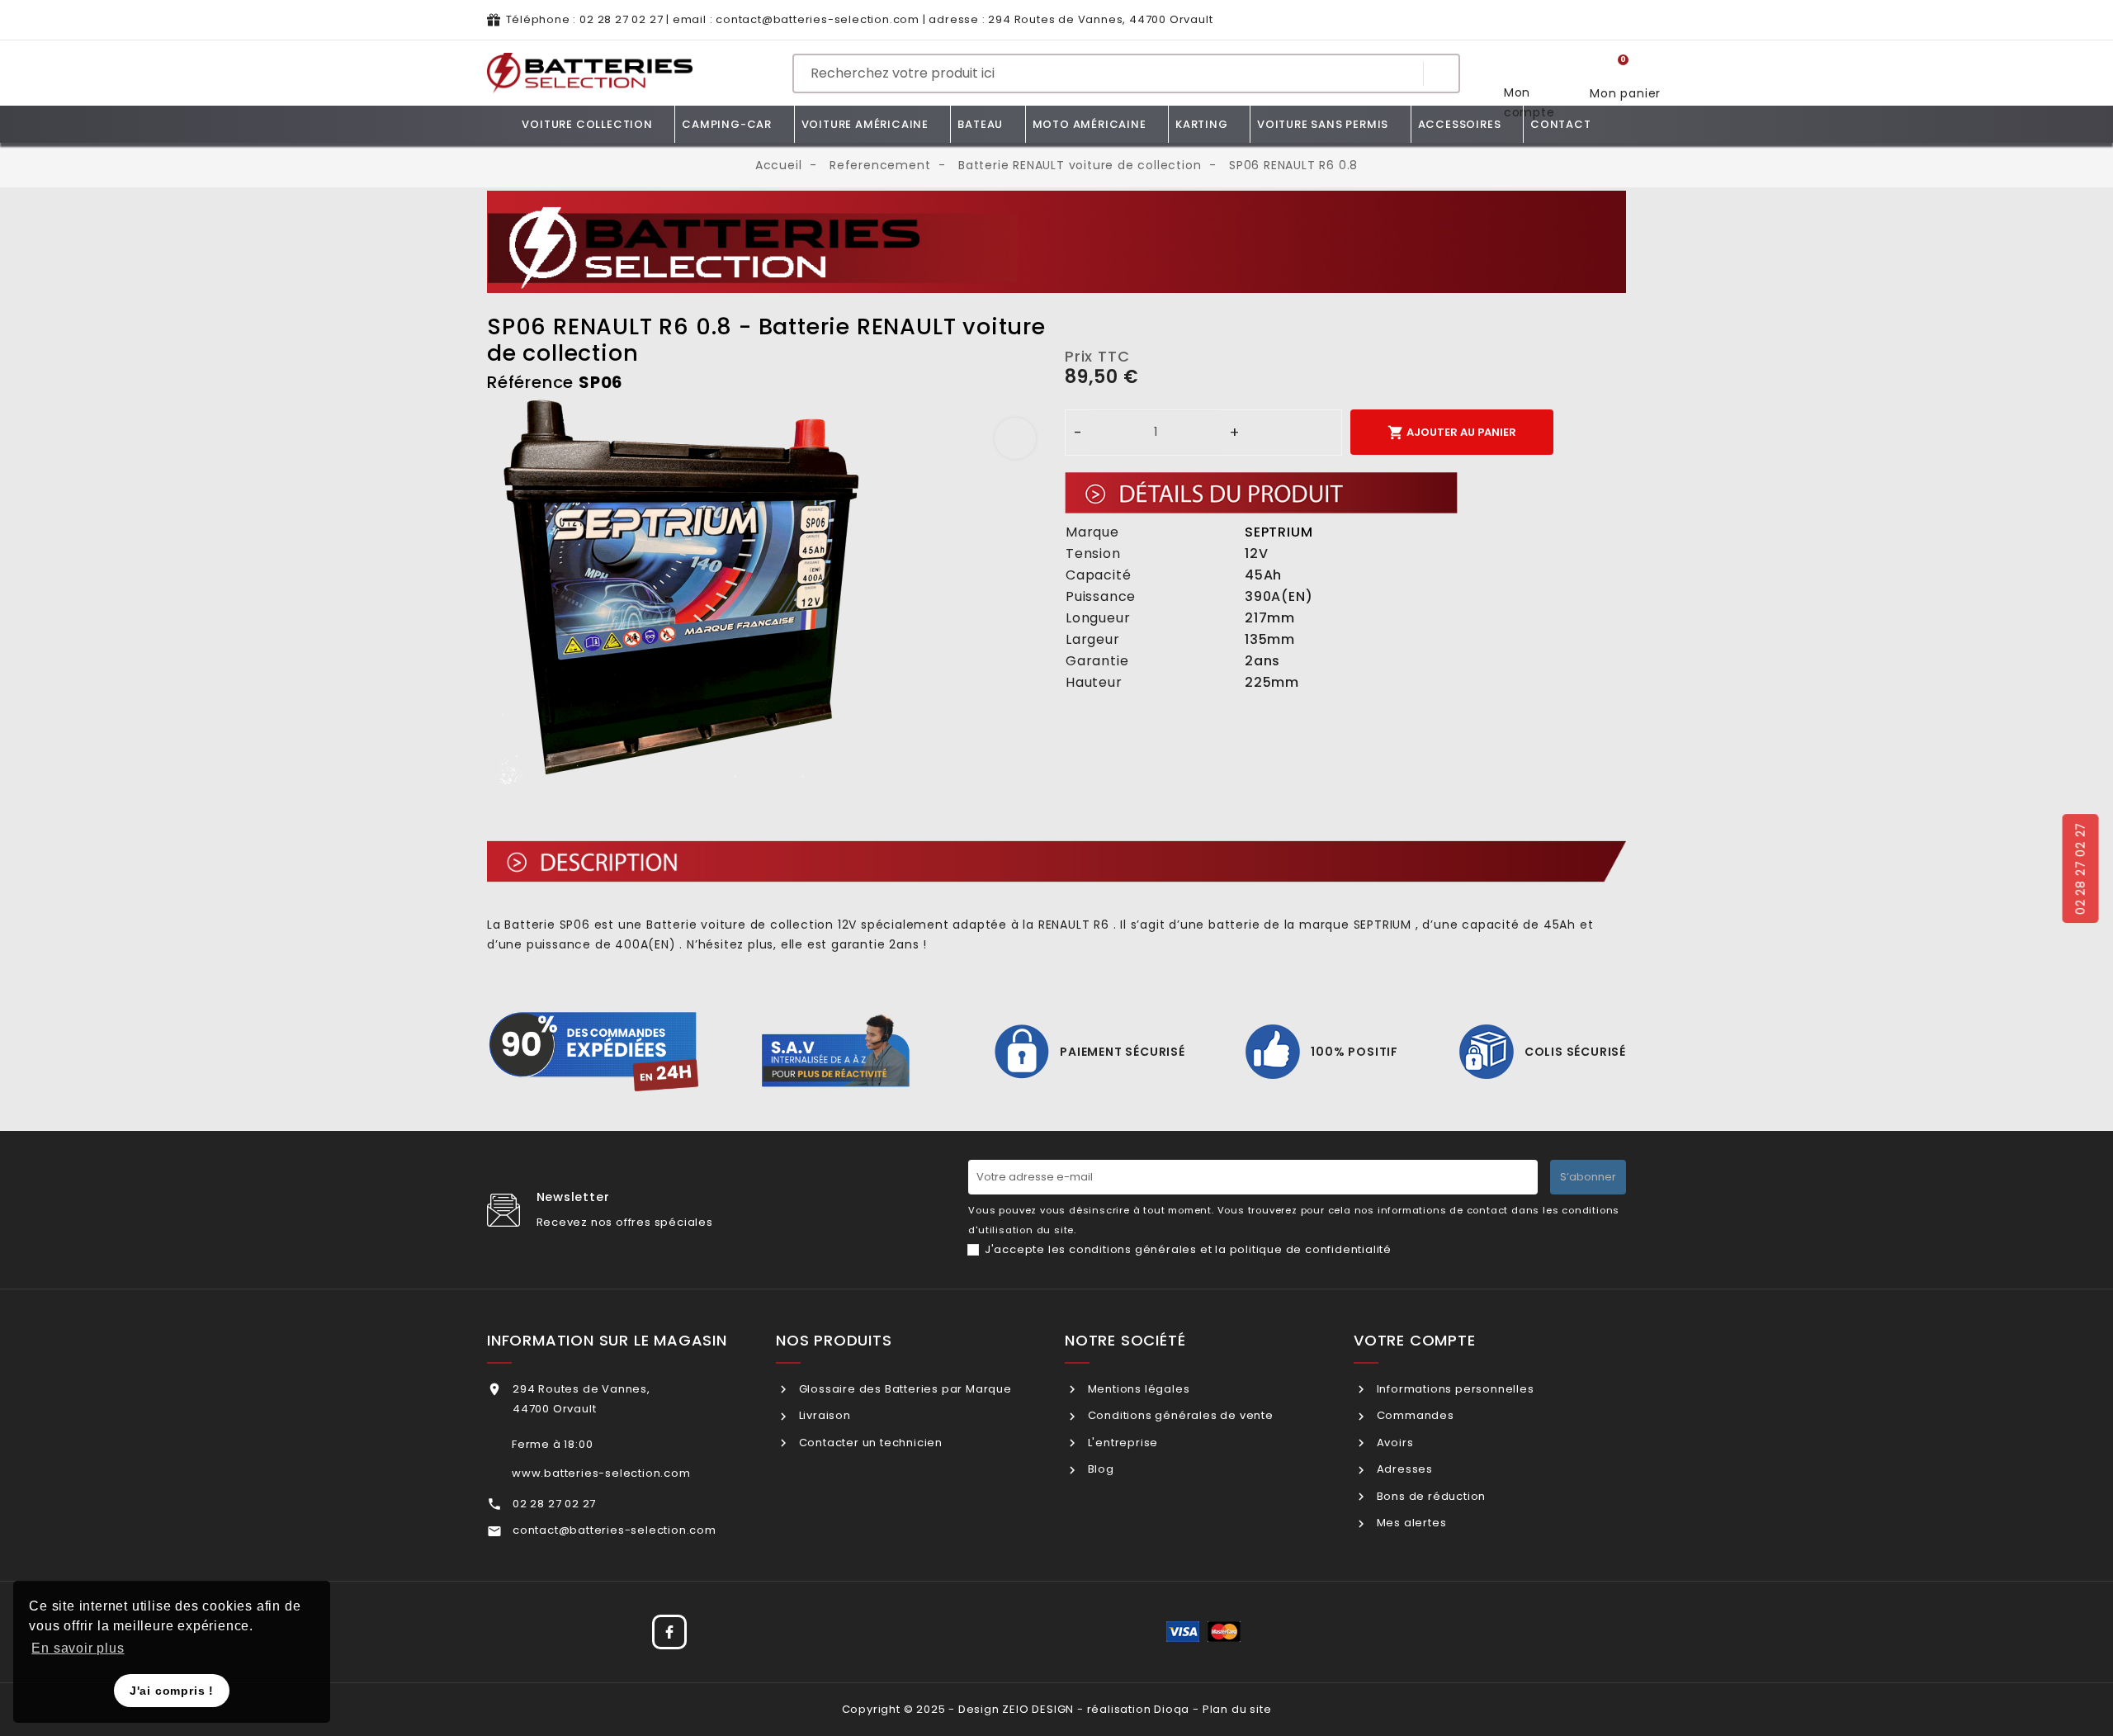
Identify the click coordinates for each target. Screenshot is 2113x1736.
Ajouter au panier (1452, 433)
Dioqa (1172, 1709)
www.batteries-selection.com (601, 1473)
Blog (1099, 1469)
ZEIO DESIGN (1038, 1709)
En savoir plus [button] (78, 1648)
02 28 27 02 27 (621, 19)
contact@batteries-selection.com (818, 19)
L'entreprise (1121, 1443)
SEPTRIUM (1279, 532)
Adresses (1403, 1469)
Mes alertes (1410, 1523)
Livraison (823, 1415)
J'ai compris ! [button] (172, 1691)
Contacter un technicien (869, 1443)
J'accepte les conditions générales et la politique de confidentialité (1188, 1249)
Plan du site (1237, 1709)
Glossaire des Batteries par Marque (904, 1389)
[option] (768, 591)
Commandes (1414, 1415)
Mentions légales (1137, 1389)
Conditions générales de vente (1179, 1415)
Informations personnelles (1454, 1389)
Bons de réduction (1430, 1496)
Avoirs (1393, 1443)
